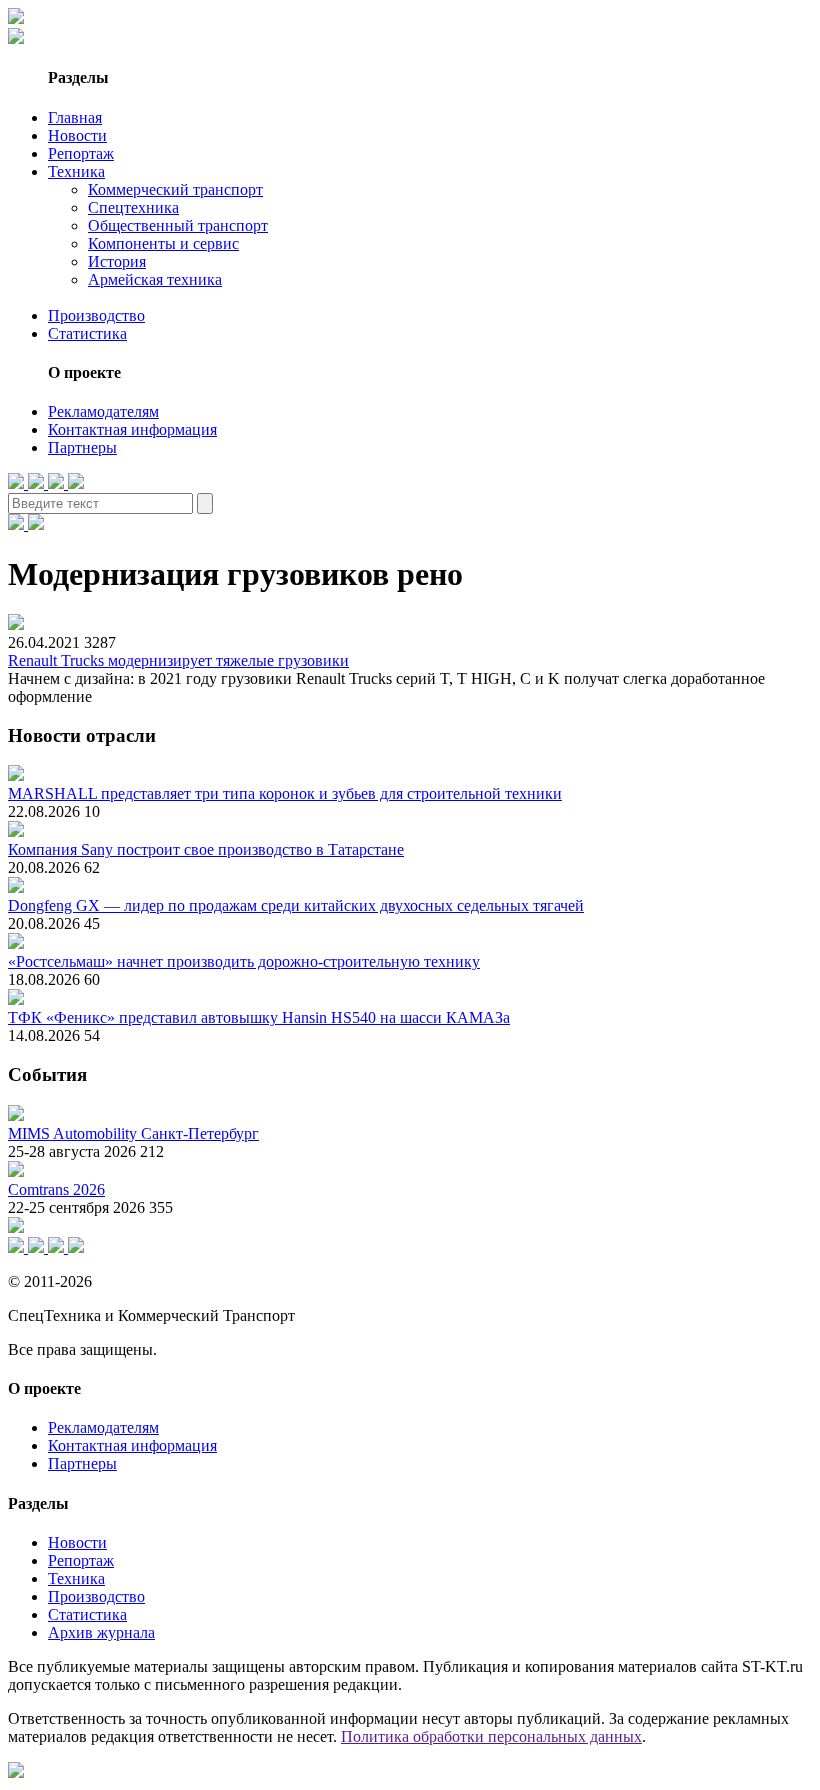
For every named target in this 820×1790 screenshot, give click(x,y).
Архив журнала (101, 1632)
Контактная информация (132, 429)
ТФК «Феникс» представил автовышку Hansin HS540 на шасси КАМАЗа (259, 1017)
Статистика (87, 333)
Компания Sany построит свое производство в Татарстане (206, 849)
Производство (96, 315)
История (117, 261)
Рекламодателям (103, 411)
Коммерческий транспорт (175, 189)
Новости (77, 135)
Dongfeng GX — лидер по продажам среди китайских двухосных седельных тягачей (296, 905)
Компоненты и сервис (163, 243)
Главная (75, 117)
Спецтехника (133, 207)
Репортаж (81, 153)
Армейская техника (155, 279)
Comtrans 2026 (56, 1189)
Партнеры (82, 447)
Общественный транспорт (178, 225)
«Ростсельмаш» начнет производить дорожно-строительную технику (244, 961)
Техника (76, 171)
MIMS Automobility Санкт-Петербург (133, 1133)
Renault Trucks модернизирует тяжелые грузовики (178, 660)
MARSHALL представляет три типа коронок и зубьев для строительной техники (285, 793)
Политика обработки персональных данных (491, 1736)
